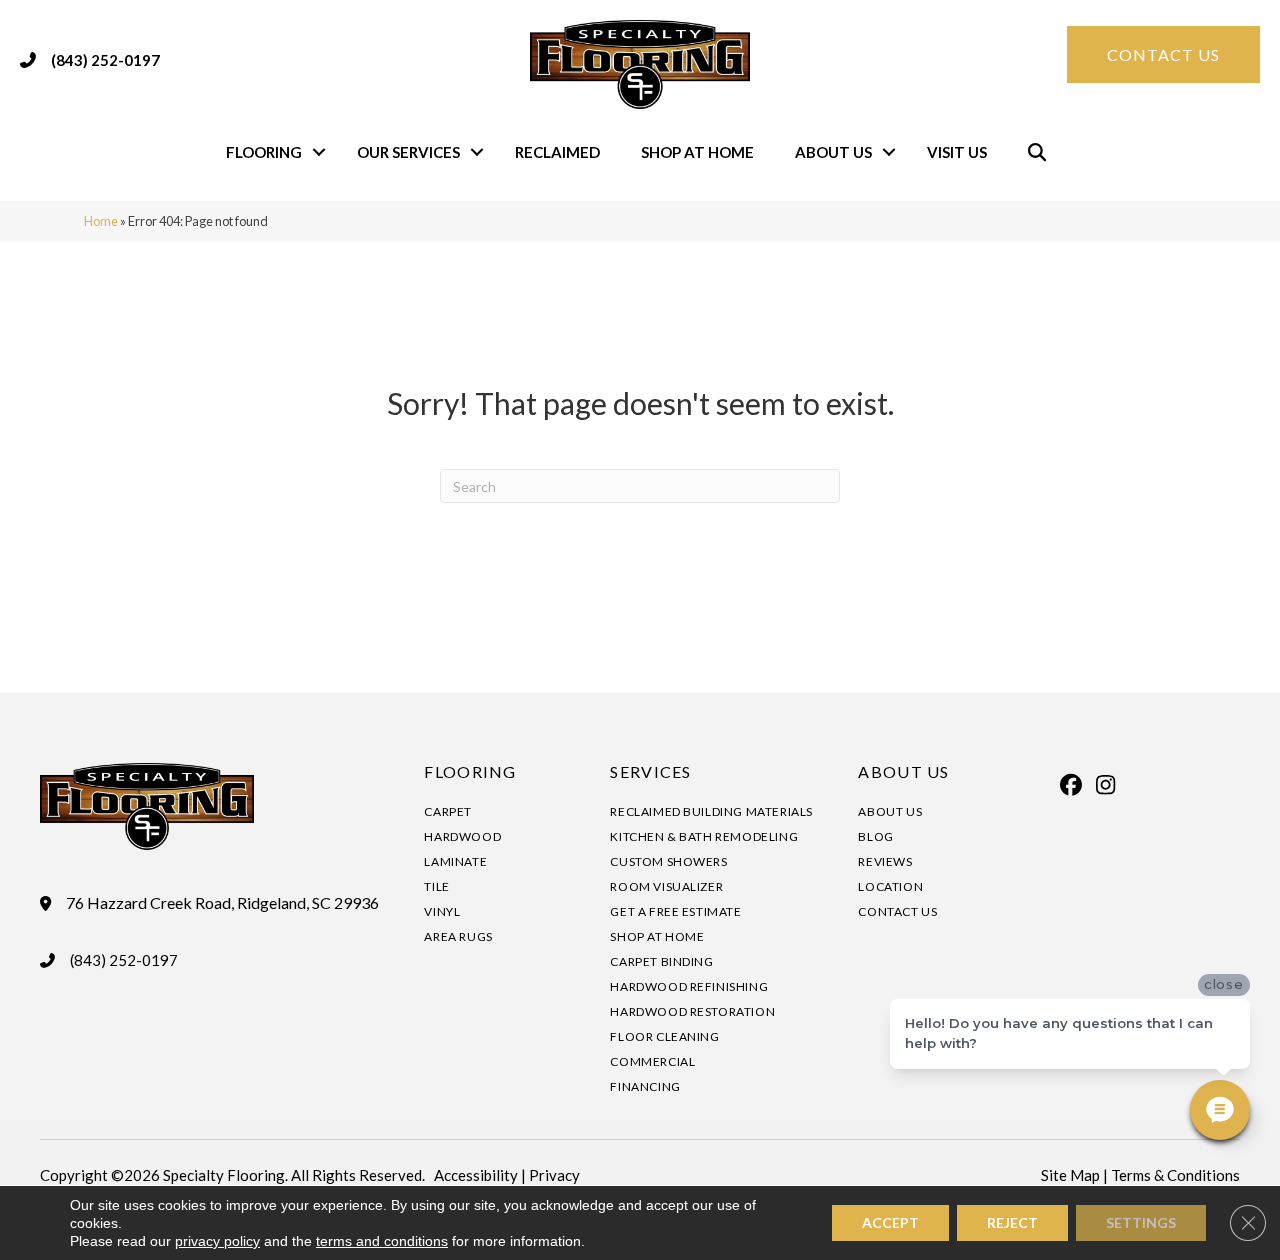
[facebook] (1071, 785)
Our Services (408, 152)
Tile (436, 886)
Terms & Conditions (1175, 1175)
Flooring (264, 152)
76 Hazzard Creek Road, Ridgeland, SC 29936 (222, 903)
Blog (875, 836)
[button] (319, 152)
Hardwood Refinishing (689, 986)
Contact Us (897, 911)
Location (890, 886)
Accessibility (476, 1175)
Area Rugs (458, 936)
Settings (1141, 1222)
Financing (645, 1086)
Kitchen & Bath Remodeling (704, 836)
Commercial (652, 1061)
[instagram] (1106, 785)
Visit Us (957, 152)
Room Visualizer (666, 886)
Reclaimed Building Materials (711, 811)
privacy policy (217, 1241)
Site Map (1070, 1175)
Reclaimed (557, 152)
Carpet (448, 811)
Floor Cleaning (664, 1036)
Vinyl (442, 911)
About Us (833, 152)
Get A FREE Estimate (675, 911)
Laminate (455, 861)
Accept (890, 1222)
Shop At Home (697, 152)
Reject (1012, 1222)
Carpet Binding (661, 961)
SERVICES (650, 771)
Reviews (885, 861)
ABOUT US (903, 771)
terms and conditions (382, 1241)
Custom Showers (668, 861)
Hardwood (462, 836)
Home (101, 221)
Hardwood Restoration (692, 1011)
